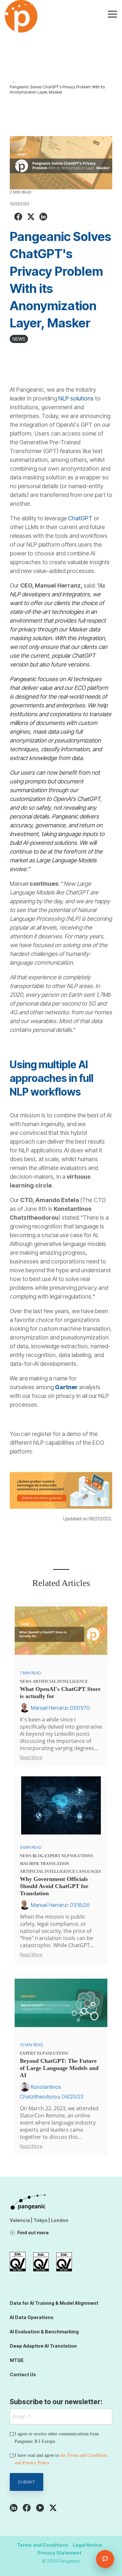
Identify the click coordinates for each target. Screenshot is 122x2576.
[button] (112, 14)
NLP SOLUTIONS (77, 1856)
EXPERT (53, 1856)
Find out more (33, 2233)
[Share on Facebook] (18, 217)
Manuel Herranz (49, 1708)
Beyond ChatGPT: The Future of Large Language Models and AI (59, 2068)
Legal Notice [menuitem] (87, 2545)
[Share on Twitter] (31, 217)
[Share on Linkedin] (43, 217)
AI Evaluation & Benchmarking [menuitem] (44, 2332)
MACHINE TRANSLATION (45, 1864)
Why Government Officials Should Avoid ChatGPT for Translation (54, 1886)
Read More (31, 1758)
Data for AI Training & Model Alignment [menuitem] (54, 2303)
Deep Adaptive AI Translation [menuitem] (43, 2346)
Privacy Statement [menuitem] (60, 2553)
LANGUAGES (89, 1872)
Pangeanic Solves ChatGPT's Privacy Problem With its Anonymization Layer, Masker (57, 89)
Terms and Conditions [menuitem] (43, 2545)
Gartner (67, 1387)
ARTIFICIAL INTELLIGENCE (60, 1681)
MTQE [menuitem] (17, 2360)
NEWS (19, 339)
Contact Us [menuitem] (23, 2374)
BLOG (38, 1856)
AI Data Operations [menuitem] (32, 2317)
